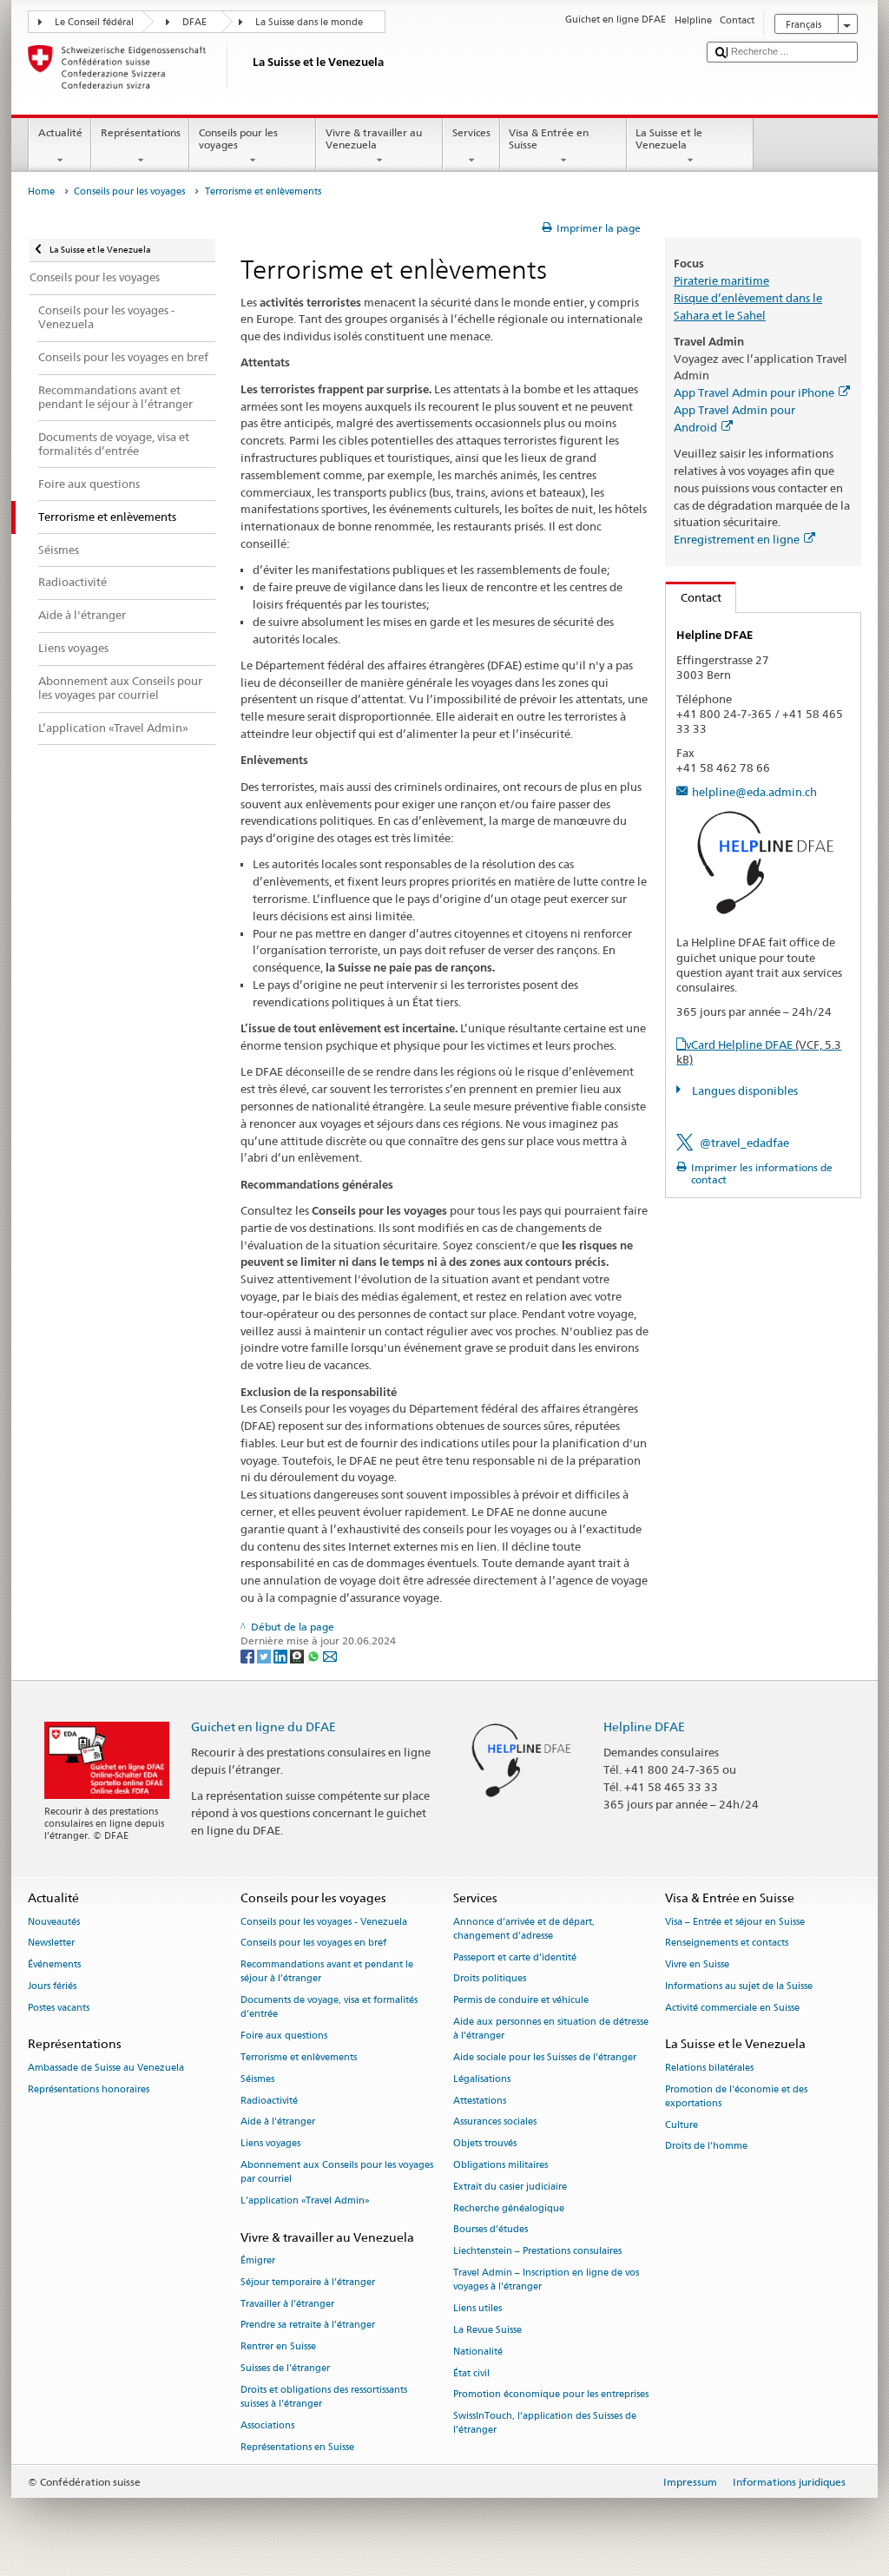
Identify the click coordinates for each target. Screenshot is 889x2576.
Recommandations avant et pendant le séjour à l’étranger (327, 1972)
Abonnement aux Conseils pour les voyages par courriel (337, 2172)
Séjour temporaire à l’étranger (308, 2282)
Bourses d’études (491, 2230)
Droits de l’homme (706, 2147)
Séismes (257, 2079)
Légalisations (482, 2079)
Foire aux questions (284, 2036)
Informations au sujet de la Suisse (739, 1986)
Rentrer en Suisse (278, 2347)
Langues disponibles (743, 1090)
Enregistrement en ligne (737, 539)
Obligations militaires (500, 2165)
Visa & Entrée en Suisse (549, 138)
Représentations (141, 132)
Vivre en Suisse (697, 1965)
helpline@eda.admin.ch (754, 792)
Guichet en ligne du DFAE (263, 1726)
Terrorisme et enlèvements (299, 2057)
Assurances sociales (495, 2122)
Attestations (480, 2101)
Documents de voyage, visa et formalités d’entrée (329, 2008)
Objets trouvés (485, 2144)
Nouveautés (54, 1922)
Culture (682, 2125)
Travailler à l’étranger (287, 2304)
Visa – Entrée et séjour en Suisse (735, 1922)
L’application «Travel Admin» (305, 2200)
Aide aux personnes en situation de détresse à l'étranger (551, 2029)
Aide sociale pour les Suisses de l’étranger (545, 2057)
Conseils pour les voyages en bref (313, 1944)
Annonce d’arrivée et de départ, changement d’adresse (524, 1929)
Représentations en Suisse (297, 2447)
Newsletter (51, 1944)
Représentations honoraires (89, 2089)
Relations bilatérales (709, 2068)
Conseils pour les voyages (238, 138)
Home (41, 191)
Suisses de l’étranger (285, 2369)
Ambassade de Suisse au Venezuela (106, 2068)
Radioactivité (269, 2101)
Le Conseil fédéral (94, 22)
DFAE (194, 22)
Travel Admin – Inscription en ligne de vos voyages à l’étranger (546, 2280)
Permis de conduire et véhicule (521, 2001)
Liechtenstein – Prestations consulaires (537, 2252)
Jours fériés (52, 1986)
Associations (267, 2425)
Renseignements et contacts (727, 1944)
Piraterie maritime (721, 280)
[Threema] (298, 1655)
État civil (471, 2373)
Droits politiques (490, 1979)
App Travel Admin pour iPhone (754, 392)
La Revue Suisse (487, 2330)
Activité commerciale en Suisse (732, 2008)
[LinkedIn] (282, 1655)
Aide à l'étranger (278, 2122)
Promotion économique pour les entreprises (551, 2395)
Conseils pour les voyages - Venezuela (324, 1922)
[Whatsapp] (315, 1655)
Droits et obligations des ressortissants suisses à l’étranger (324, 2397)
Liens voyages (270, 2144)
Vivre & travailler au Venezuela (374, 138)
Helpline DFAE (644, 1726)
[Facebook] (249, 1655)
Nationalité (478, 2352)
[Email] (330, 1655)
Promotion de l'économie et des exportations (736, 2096)
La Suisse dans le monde (309, 22)
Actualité (60, 132)
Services (471, 132)
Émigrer (258, 2260)
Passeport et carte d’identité (515, 1957)
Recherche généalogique (509, 2208)
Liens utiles (477, 2308)
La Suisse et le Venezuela (669, 138)
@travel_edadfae (744, 1143)
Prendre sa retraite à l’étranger (308, 2326)
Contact (694, 597)
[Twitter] (265, 1655)
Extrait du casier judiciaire (510, 2187)
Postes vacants (59, 2008)
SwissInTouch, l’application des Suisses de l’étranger (545, 2424)
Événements (54, 1965)
